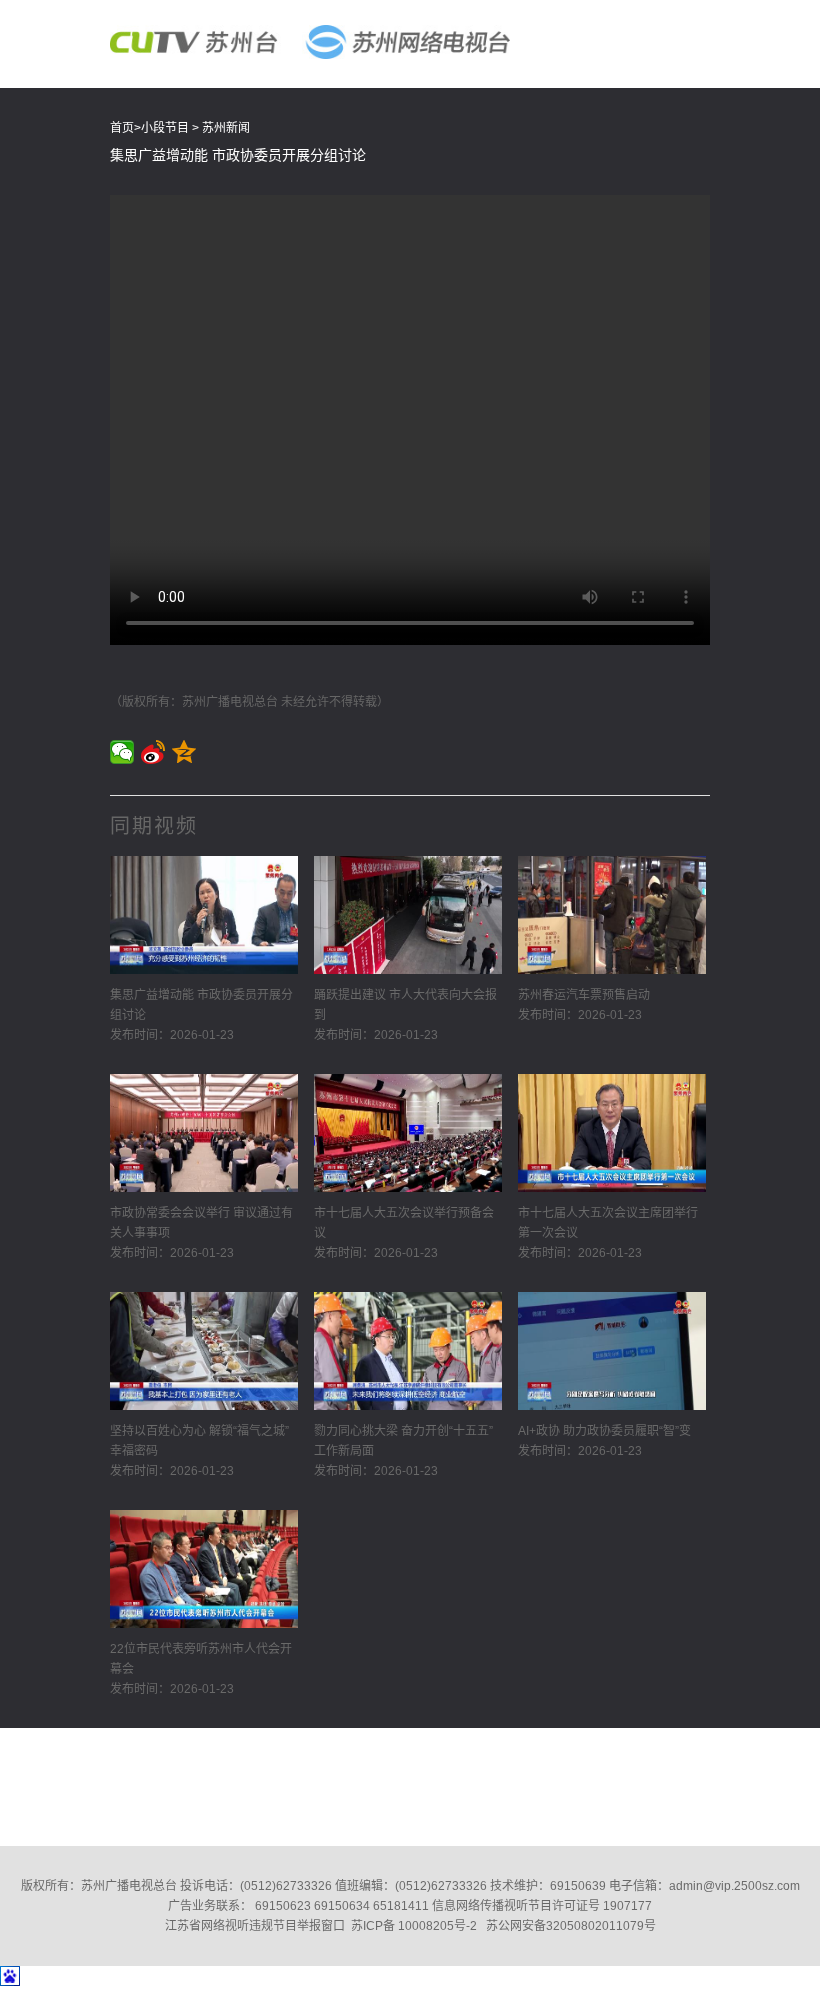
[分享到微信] (122, 752)
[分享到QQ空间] (184, 752)
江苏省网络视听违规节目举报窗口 (255, 1926)
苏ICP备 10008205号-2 (414, 1926)
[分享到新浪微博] (153, 752)
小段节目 (165, 128)
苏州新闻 (226, 128)
